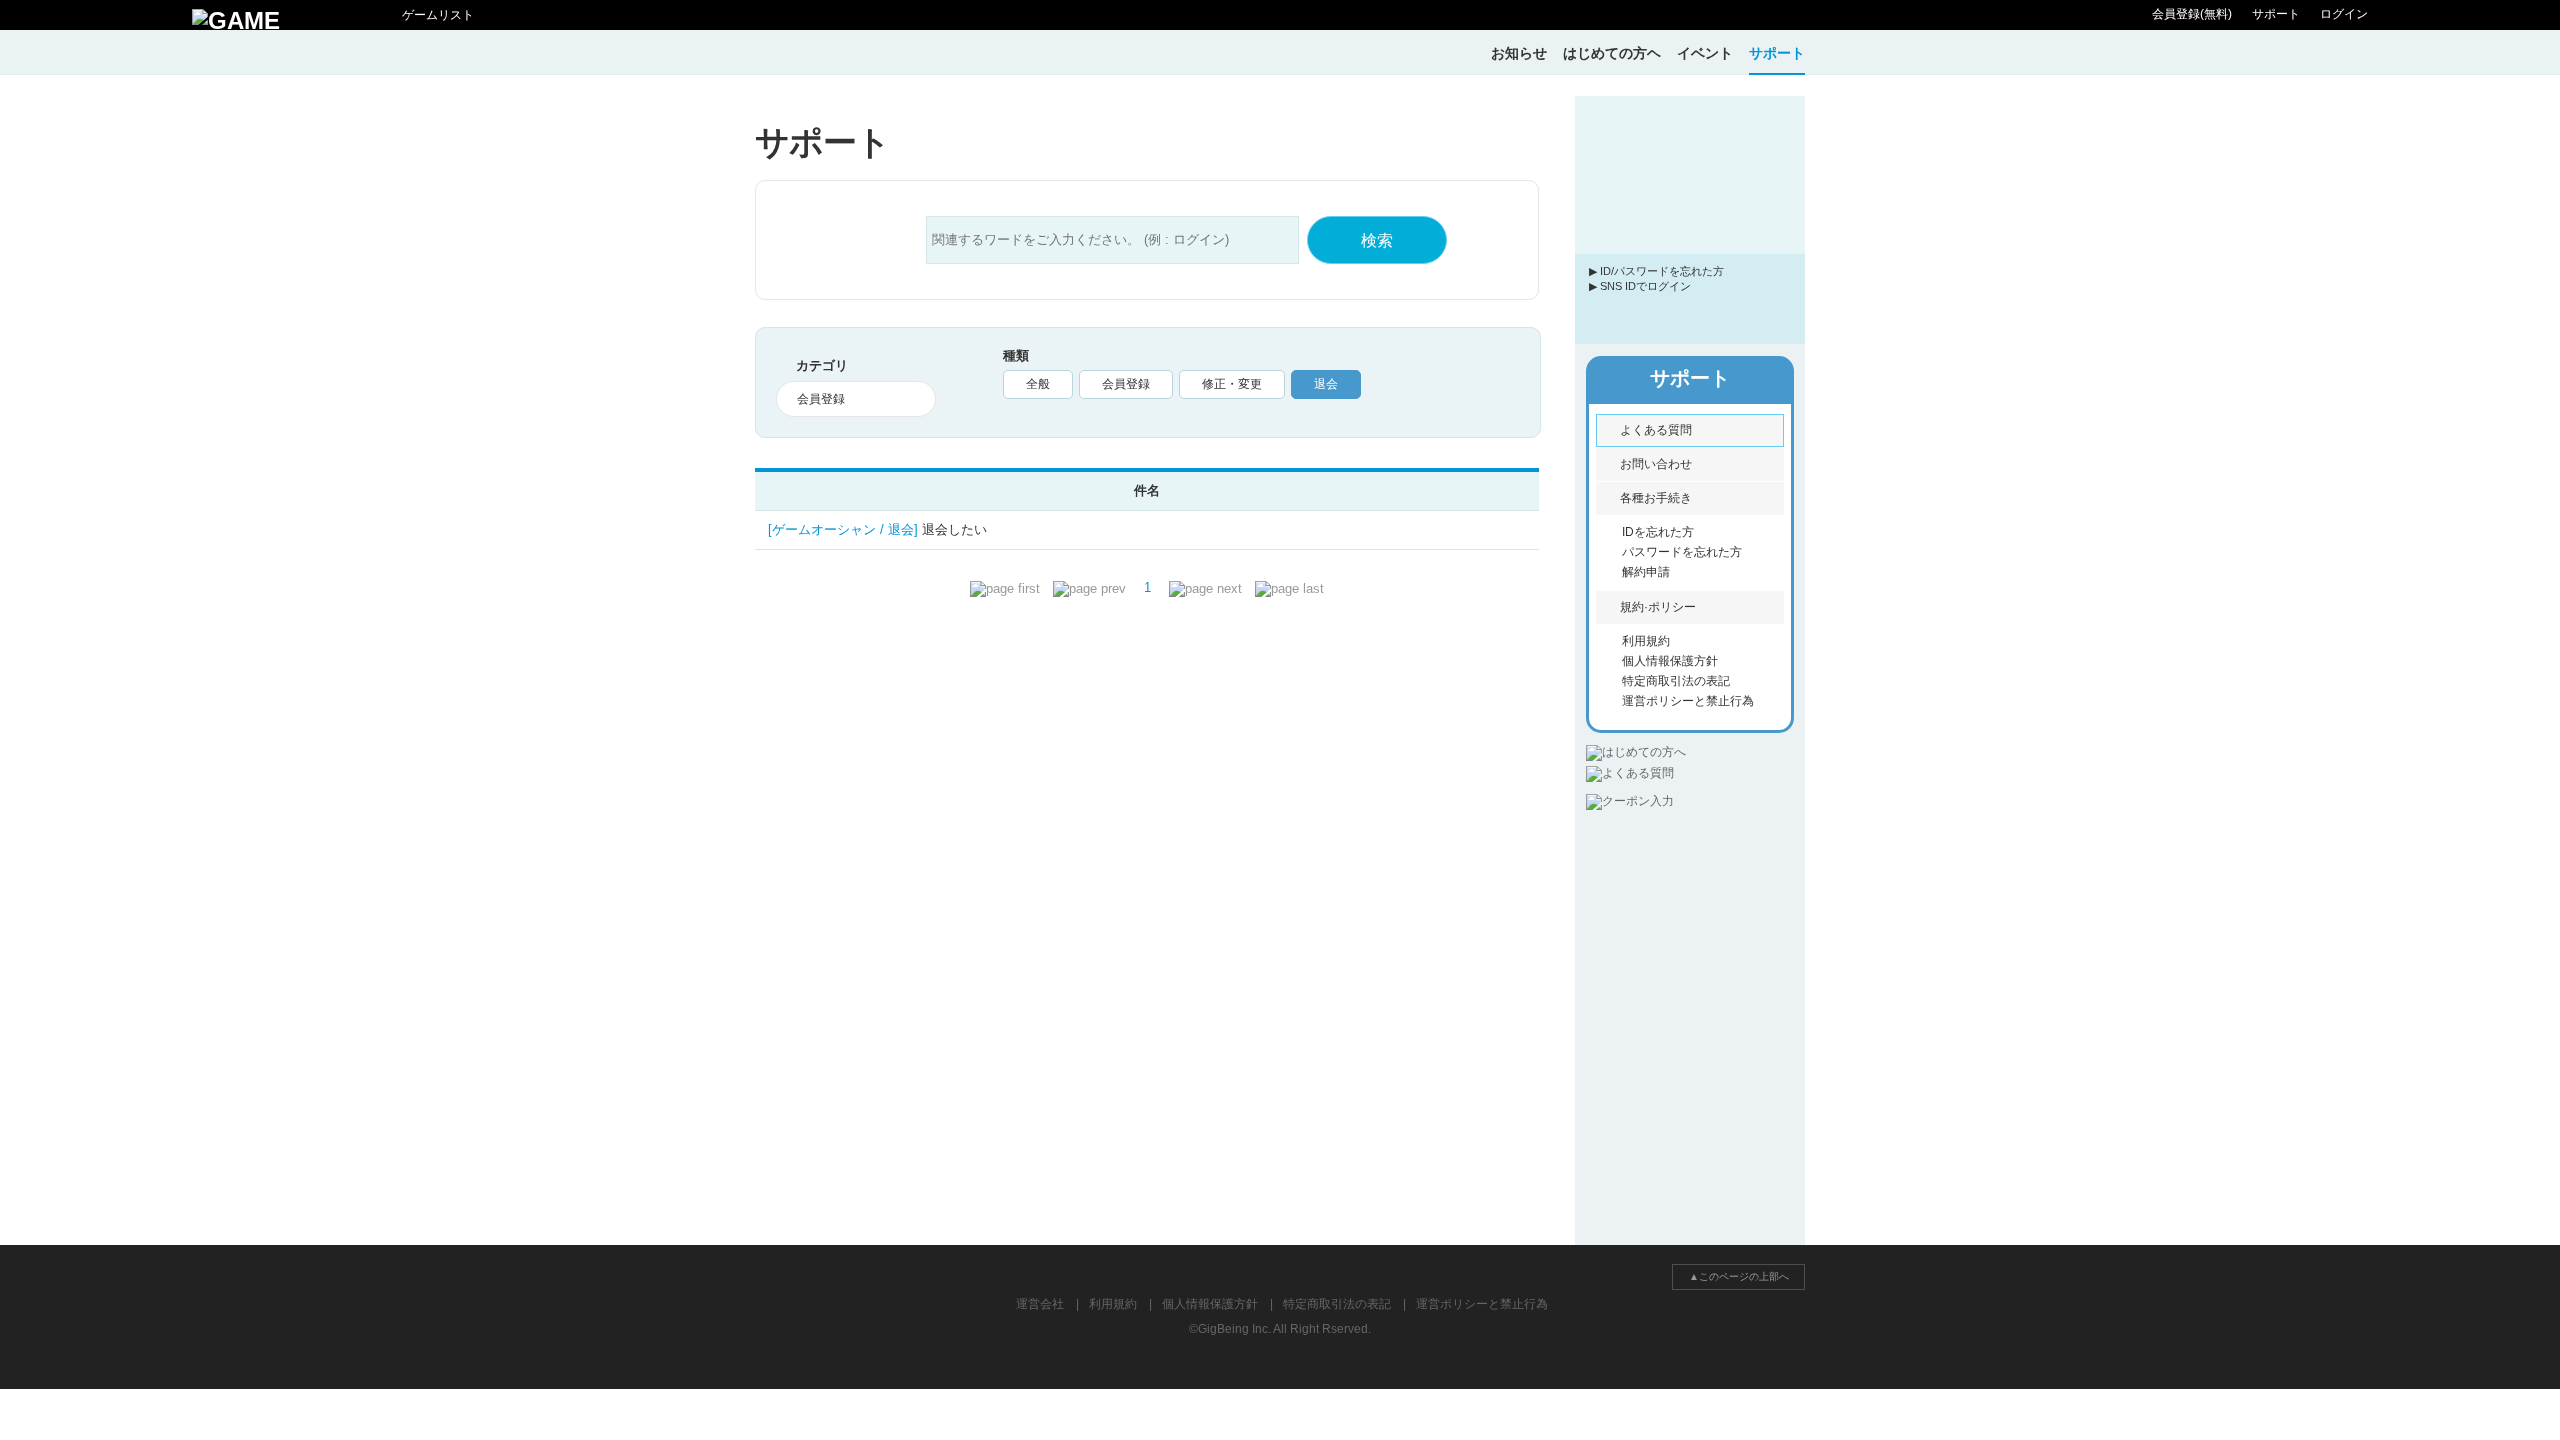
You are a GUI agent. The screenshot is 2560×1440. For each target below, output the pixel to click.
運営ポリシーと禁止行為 (1688, 701)
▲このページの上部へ (1739, 1276)
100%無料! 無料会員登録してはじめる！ (1690, 211)
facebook (1651, 314)
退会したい (877, 529)
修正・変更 (1232, 384)
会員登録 (1126, 384)
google (1768, 314)
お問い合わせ (1656, 464)
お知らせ (1519, 53)
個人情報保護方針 (1670, 661)
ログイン (2344, 14)
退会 (1326, 384)
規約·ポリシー (1658, 607)
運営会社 (1040, 1304)
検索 (1377, 240)
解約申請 (1646, 572)
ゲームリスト (438, 15)
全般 (1038, 384)
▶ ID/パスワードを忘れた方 (1656, 271)
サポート (2276, 14)
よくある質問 (1656, 430)
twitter (1612, 314)
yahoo (1690, 314)
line (1729, 314)
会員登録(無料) (2192, 14)
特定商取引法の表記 (1676, 681)
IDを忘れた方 (1658, 532)
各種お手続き (1656, 498)
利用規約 (1646, 641)
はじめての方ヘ (1612, 53)
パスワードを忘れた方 (1682, 552)
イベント (1705, 53)
